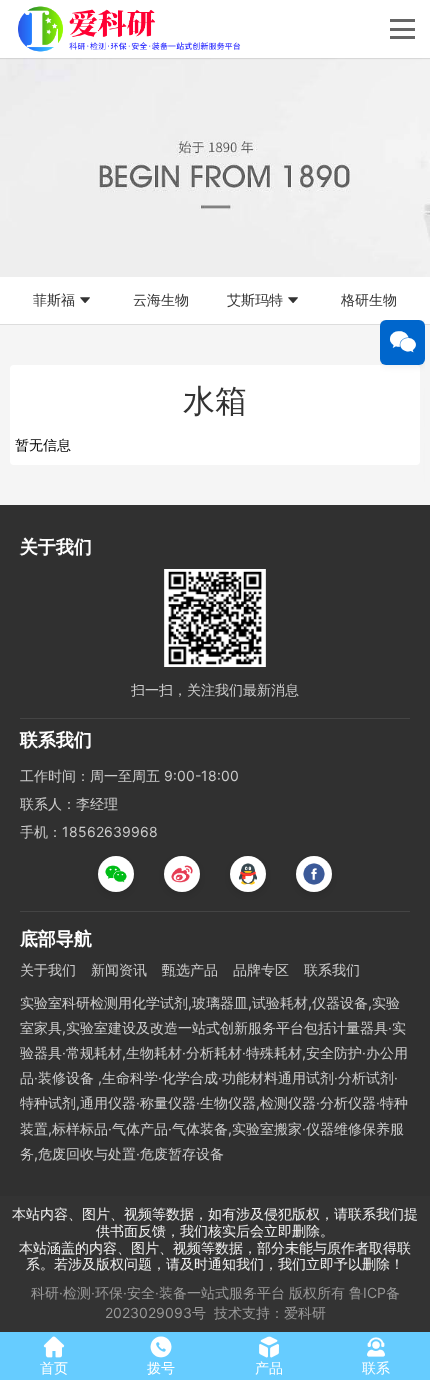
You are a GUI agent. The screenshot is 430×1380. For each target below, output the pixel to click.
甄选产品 (190, 969)
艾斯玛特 (255, 299)
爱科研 (305, 1312)
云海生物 (161, 299)
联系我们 (332, 969)
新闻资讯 (119, 969)
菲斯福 (54, 299)
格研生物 (369, 299)
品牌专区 (261, 969)
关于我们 (48, 969)
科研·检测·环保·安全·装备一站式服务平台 (158, 1292)
